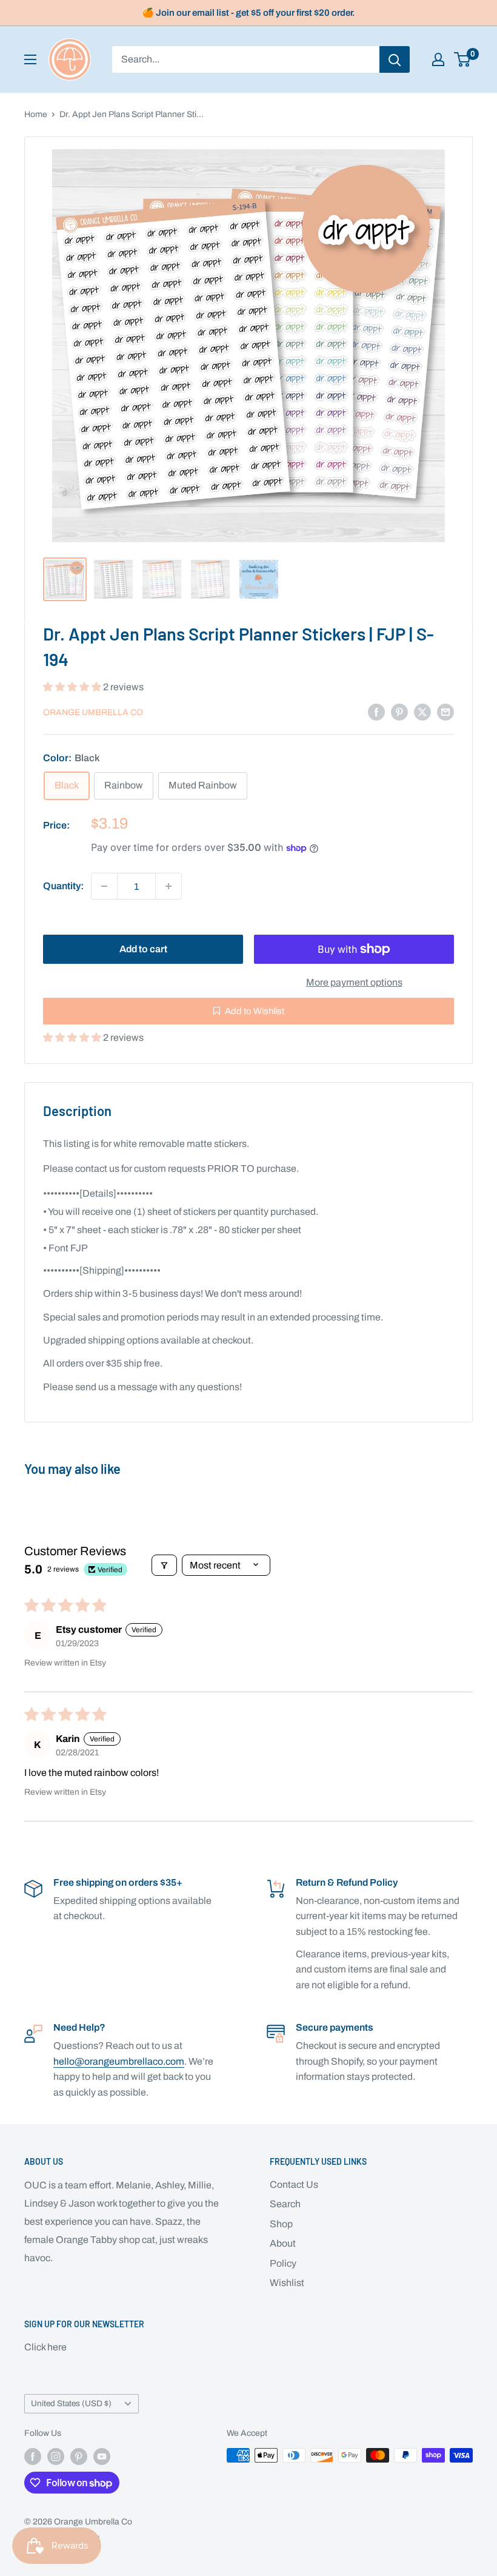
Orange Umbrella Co (93, 712)
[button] (73, 687)
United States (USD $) (71, 2403)
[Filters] (164, 1565)
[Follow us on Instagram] (56, 2457)
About (283, 2243)
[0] (463, 59)
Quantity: (63, 886)
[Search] (395, 59)
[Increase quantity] (168, 886)
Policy (283, 2263)
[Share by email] (445, 711)
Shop (281, 2224)
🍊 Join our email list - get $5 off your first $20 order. (249, 13)
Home (36, 114)
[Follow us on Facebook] (33, 2457)
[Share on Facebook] (376, 711)
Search (285, 2204)
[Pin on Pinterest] (399, 711)
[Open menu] (30, 59)
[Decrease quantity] (104, 886)
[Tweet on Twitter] (422, 711)
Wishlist (287, 2283)
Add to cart (143, 949)
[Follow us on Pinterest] (79, 2457)
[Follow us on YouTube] (102, 2457)
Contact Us (294, 2184)
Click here (45, 2347)
